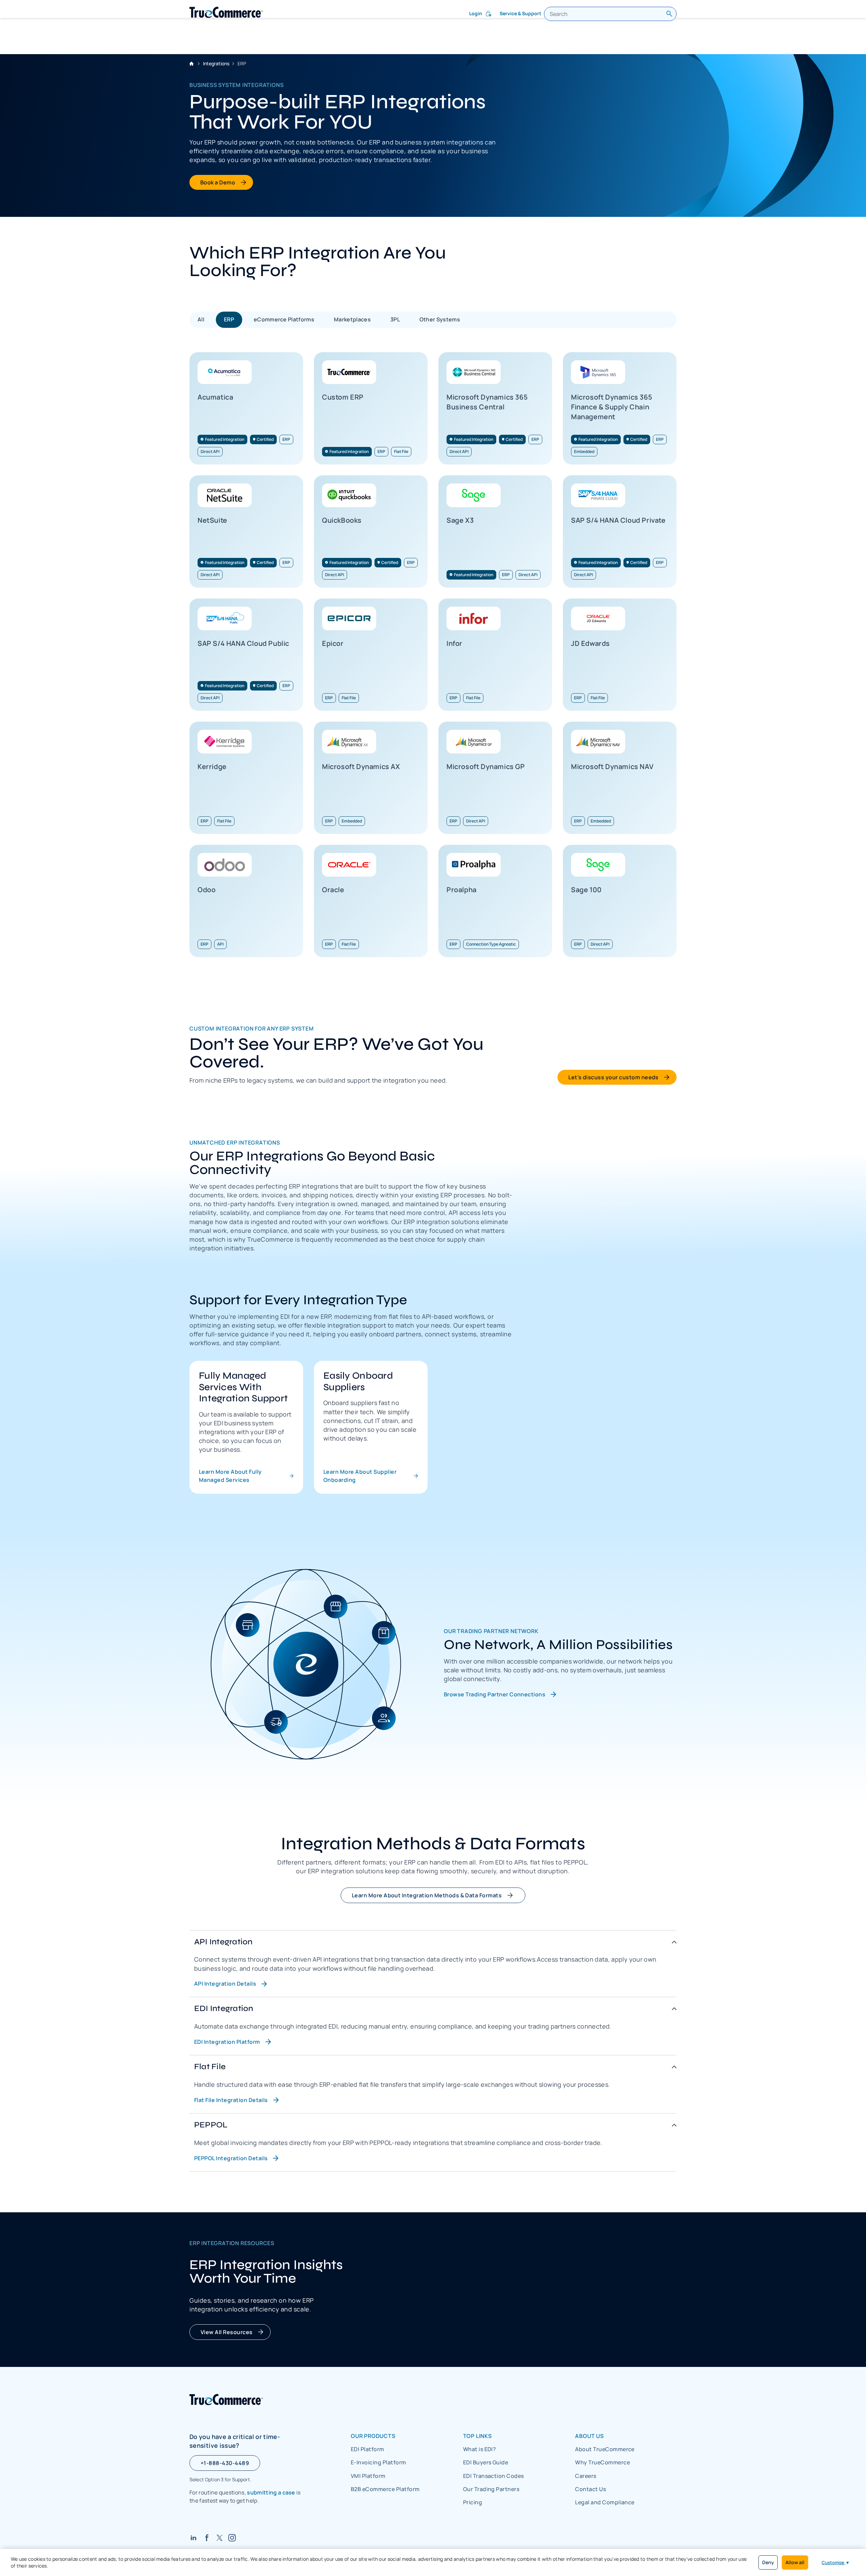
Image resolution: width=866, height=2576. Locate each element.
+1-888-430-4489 (225, 2463)
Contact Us (590, 2489)
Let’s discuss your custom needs (613, 1077)
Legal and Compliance (605, 2502)
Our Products (373, 2436)
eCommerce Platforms (284, 319)
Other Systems (440, 319)
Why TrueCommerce (602, 2462)
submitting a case (271, 2492)
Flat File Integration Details (231, 2100)
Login (476, 13)
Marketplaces (352, 319)
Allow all (795, 2562)
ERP (229, 319)
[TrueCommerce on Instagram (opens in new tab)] (232, 2538)
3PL (395, 319)
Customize (836, 2562)
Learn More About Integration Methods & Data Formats (427, 1895)
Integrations (216, 63)
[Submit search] (669, 14)
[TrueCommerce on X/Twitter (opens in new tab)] (220, 2538)
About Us (589, 2436)
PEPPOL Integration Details (231, 2158)
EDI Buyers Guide (486, 2462)
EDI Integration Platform (227, 2042)
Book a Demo (218, 182)
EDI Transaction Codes (494, 2476)
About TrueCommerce (605, 2449)
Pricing (473, 2502)
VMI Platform (368, 2476)
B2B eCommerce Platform (385, 2489)
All (201, 319)
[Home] (226, 12)
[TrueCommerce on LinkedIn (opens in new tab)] (193, 2538)
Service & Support (520, 13)
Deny (768, 2562)
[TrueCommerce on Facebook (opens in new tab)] (207, 2538)
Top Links (477, 2436)
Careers (586, 2476)
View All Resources (227, 2332)
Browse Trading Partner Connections (495, 1694)
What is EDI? (480, 2449)
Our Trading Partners (491, 2489)
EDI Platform (368, 2449)
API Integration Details (225, 1984)
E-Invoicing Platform (379, 2462)
